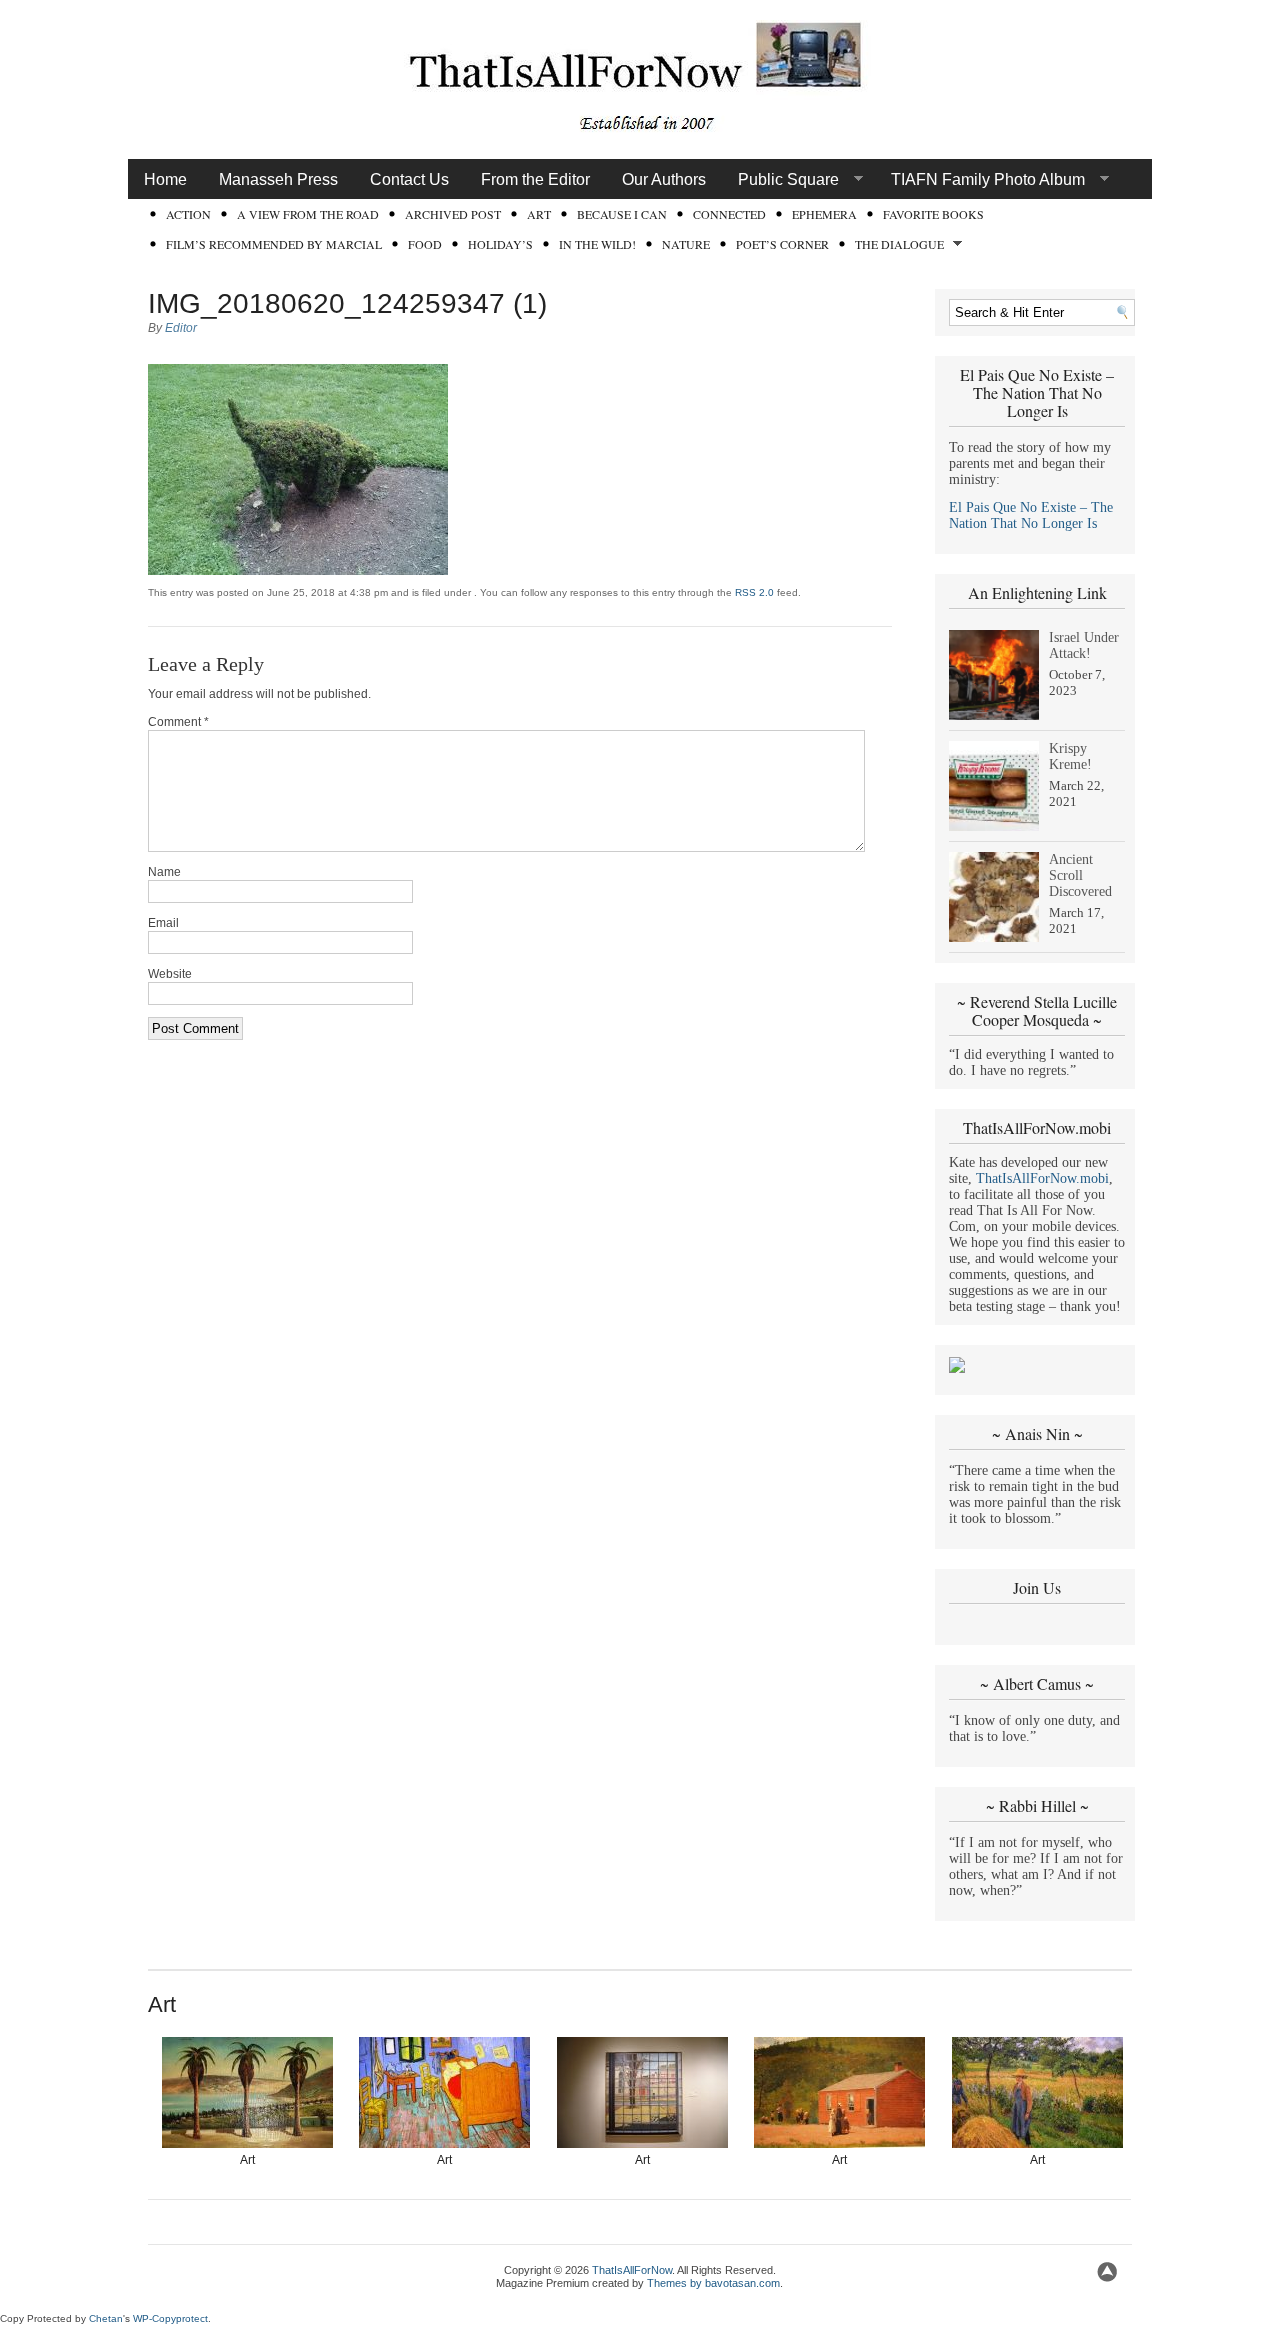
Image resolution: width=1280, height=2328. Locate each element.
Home (165, 179)
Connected (729, 214)
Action (188, 214)
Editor (181, 328)
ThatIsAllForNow (632, 2270)
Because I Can (622, 214)
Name (164, 872)
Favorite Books (933, 214)
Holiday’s (500, 244)
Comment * (178, 722)
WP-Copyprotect (170, 2318)
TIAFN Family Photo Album (980, 180)
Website (170, 974)
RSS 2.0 (754, 592)
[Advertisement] (542, 2226)
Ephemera (824, 214)
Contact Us (409, 179)
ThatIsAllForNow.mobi (1042, 1178)
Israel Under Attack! (1084, 645)
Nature (686, 244)
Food (425, 244)
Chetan (106, 2318)
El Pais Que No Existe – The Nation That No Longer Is (1031, 515)
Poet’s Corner (782, 244)
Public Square (780, 180)
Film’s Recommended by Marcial (274, 244)
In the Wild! (597, 244)
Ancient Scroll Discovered (1080, 875)
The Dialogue (895, 246)
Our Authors (664, 179)
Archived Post (453, 214)
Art (539, 214)
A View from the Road (308, 214)
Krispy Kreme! (1070, 756)
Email (163, 923)
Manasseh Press (278, 179)
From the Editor (535, 179)
